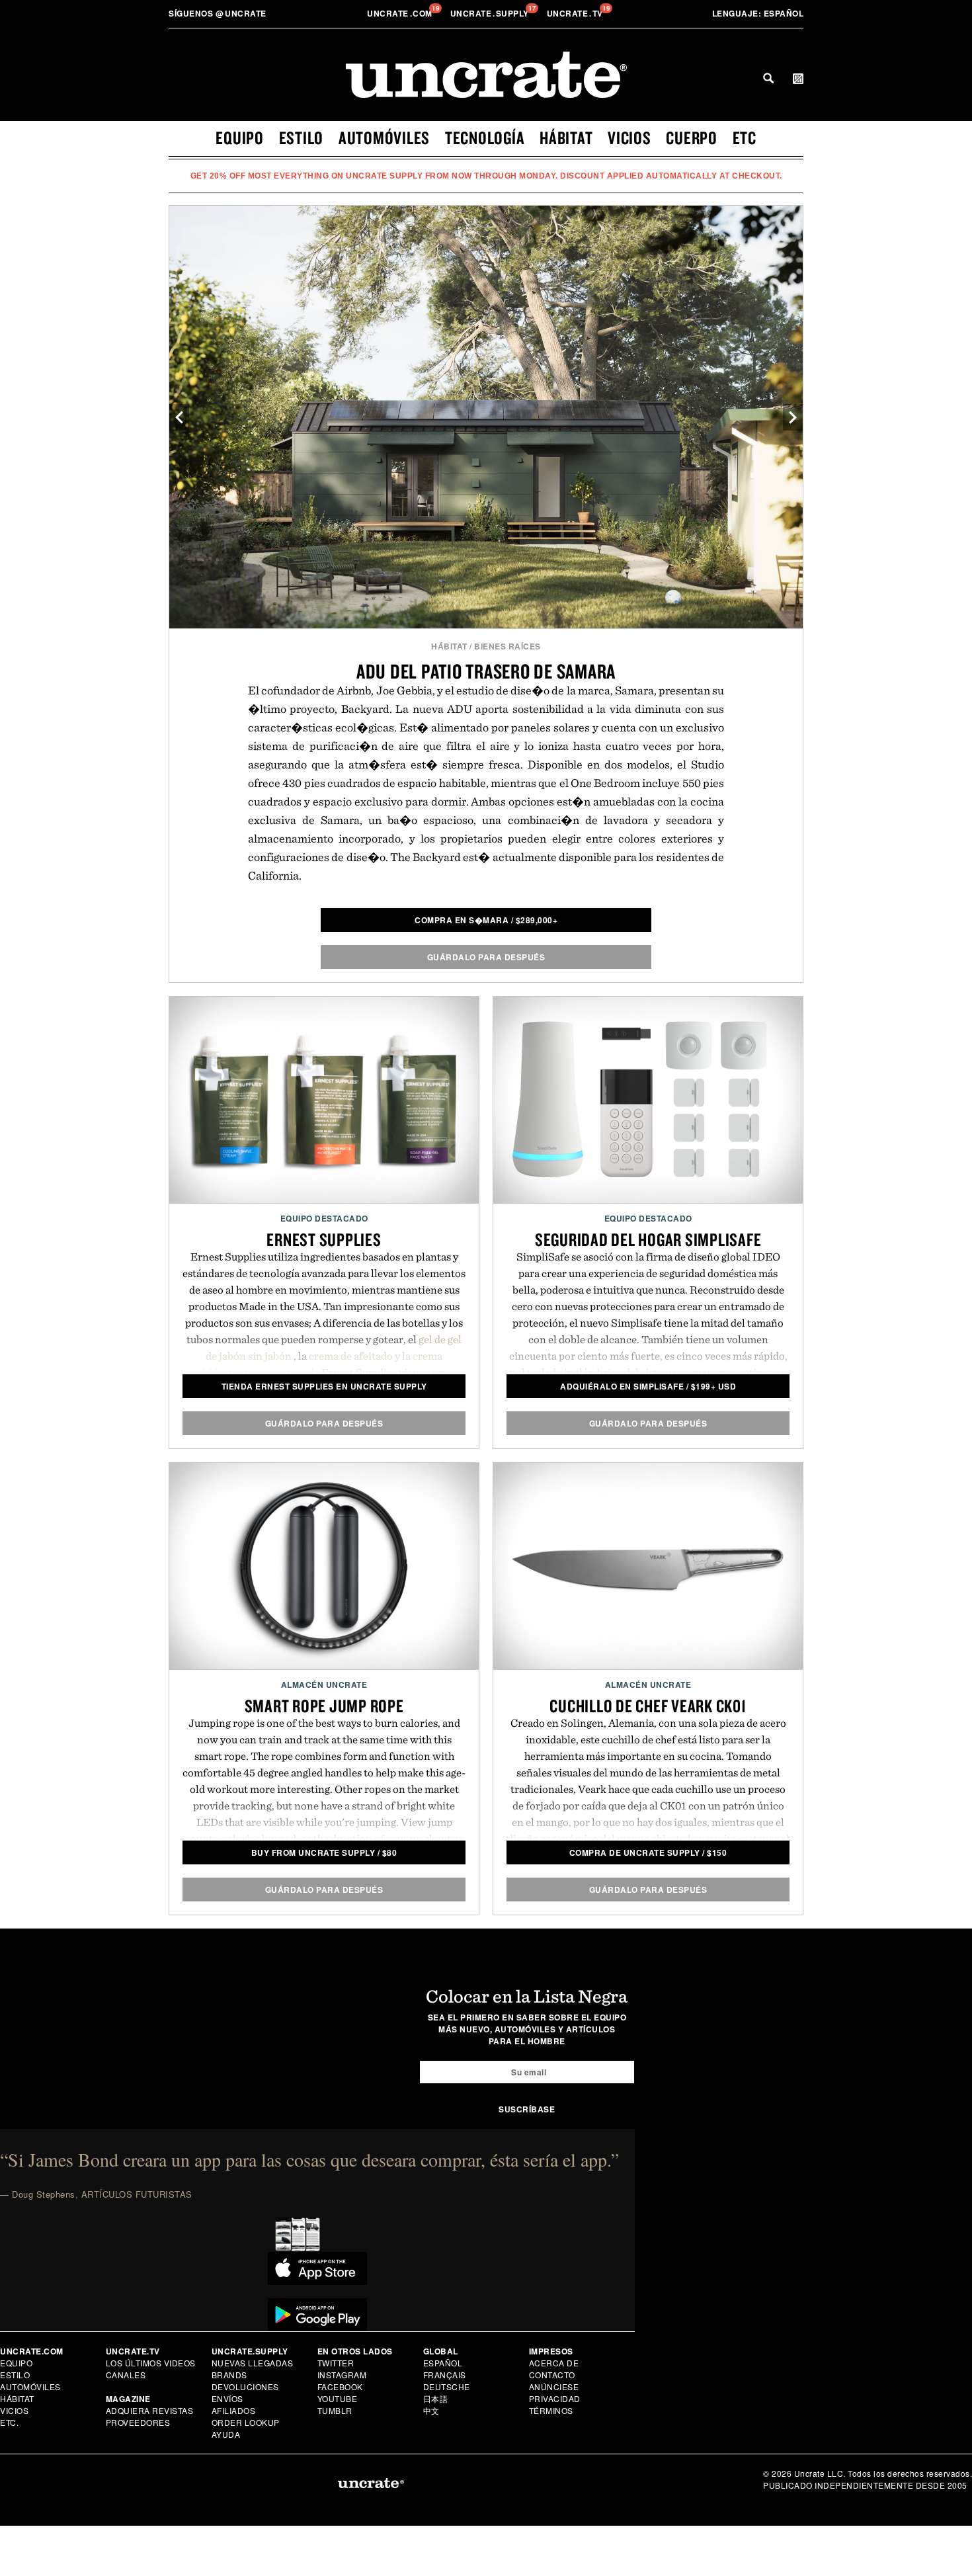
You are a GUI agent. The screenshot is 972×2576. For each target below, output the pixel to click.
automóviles (384, 138)
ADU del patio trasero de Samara (486, 671)
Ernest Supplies (324, 1239)
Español (758, 13)
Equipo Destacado (324, 1218)
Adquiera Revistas (150, 2410)
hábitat (566, 138)
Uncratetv (576, 13)
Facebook (340, 2387)
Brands (229, 2375)
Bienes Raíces (507, 646)
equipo (240, 138)
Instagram (342, 2375)
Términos (551, 2410)
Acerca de (554, 2363)
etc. (9, 2422)
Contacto (552, 2375)
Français (445, 2375)
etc (745, 138)
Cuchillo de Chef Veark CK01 (648, 1706)
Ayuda (226, 2434)
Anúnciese (554, 2387)
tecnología (485, 138)
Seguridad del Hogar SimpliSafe (648, 1239)
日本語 (436, 2398)
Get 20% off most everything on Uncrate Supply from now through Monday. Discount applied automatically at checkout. (486, 176)
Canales (126, 2375)
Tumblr (335, 2410)
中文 (431, 2410)
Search (768, 78)
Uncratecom (401, 13)
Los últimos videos (151, 2363)
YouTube (338, 2398)
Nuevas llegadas (253, 2363)
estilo (302, 138)
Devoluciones (245, 2387)
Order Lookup (246, 2422)
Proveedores (138, 2422)
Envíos (227, 2398)
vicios (629, 138)
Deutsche (447, 2387)
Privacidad (555, 2398)
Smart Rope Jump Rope (324, 1706)
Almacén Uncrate (324, 1684)
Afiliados (234, 2410)
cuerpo (692, 138)
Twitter (336, 2363)
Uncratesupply (491, 13)
